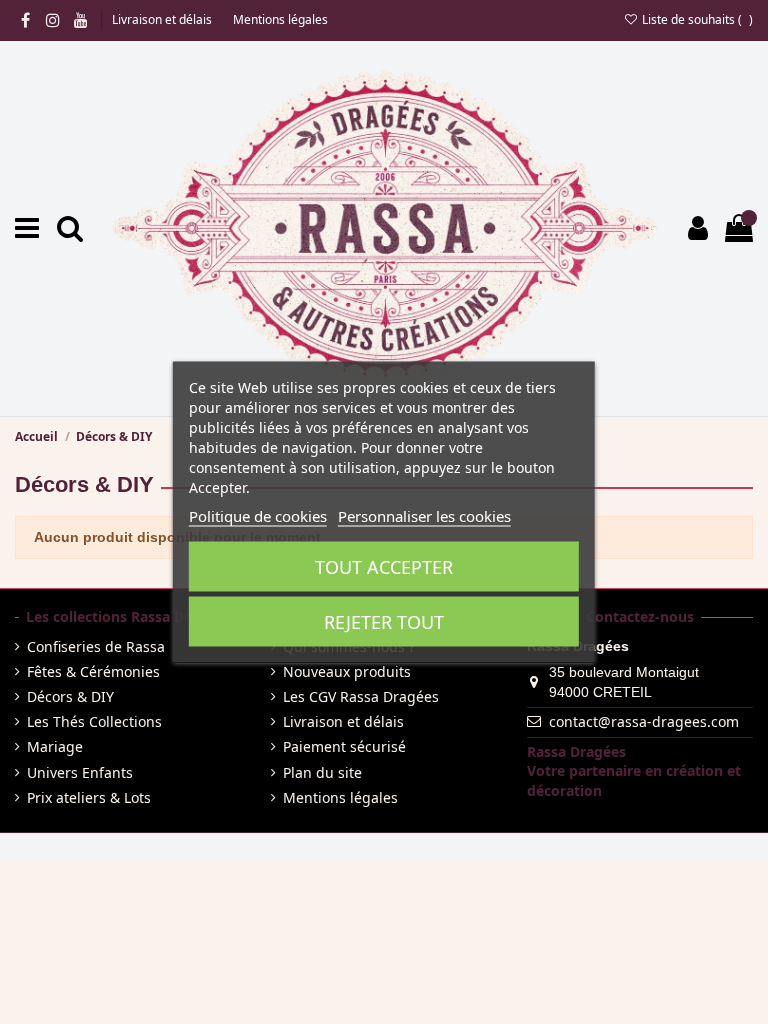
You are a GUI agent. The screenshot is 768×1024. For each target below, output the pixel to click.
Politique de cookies (258, 516)
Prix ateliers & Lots (89, 797)
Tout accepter (384, 567)
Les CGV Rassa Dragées (361, 696)
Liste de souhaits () (696, 19)
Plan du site (322, 772)
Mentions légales (280, 19)
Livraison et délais (163, 19)
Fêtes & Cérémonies (93, 671)
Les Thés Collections (94, 721)
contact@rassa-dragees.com (644, 721)
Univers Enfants (80, 772)
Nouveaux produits (347, 671)
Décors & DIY (70, 696)
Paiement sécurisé (344, 746)
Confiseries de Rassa (96, 646)
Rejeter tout (384, 622)
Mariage (55, 746)
